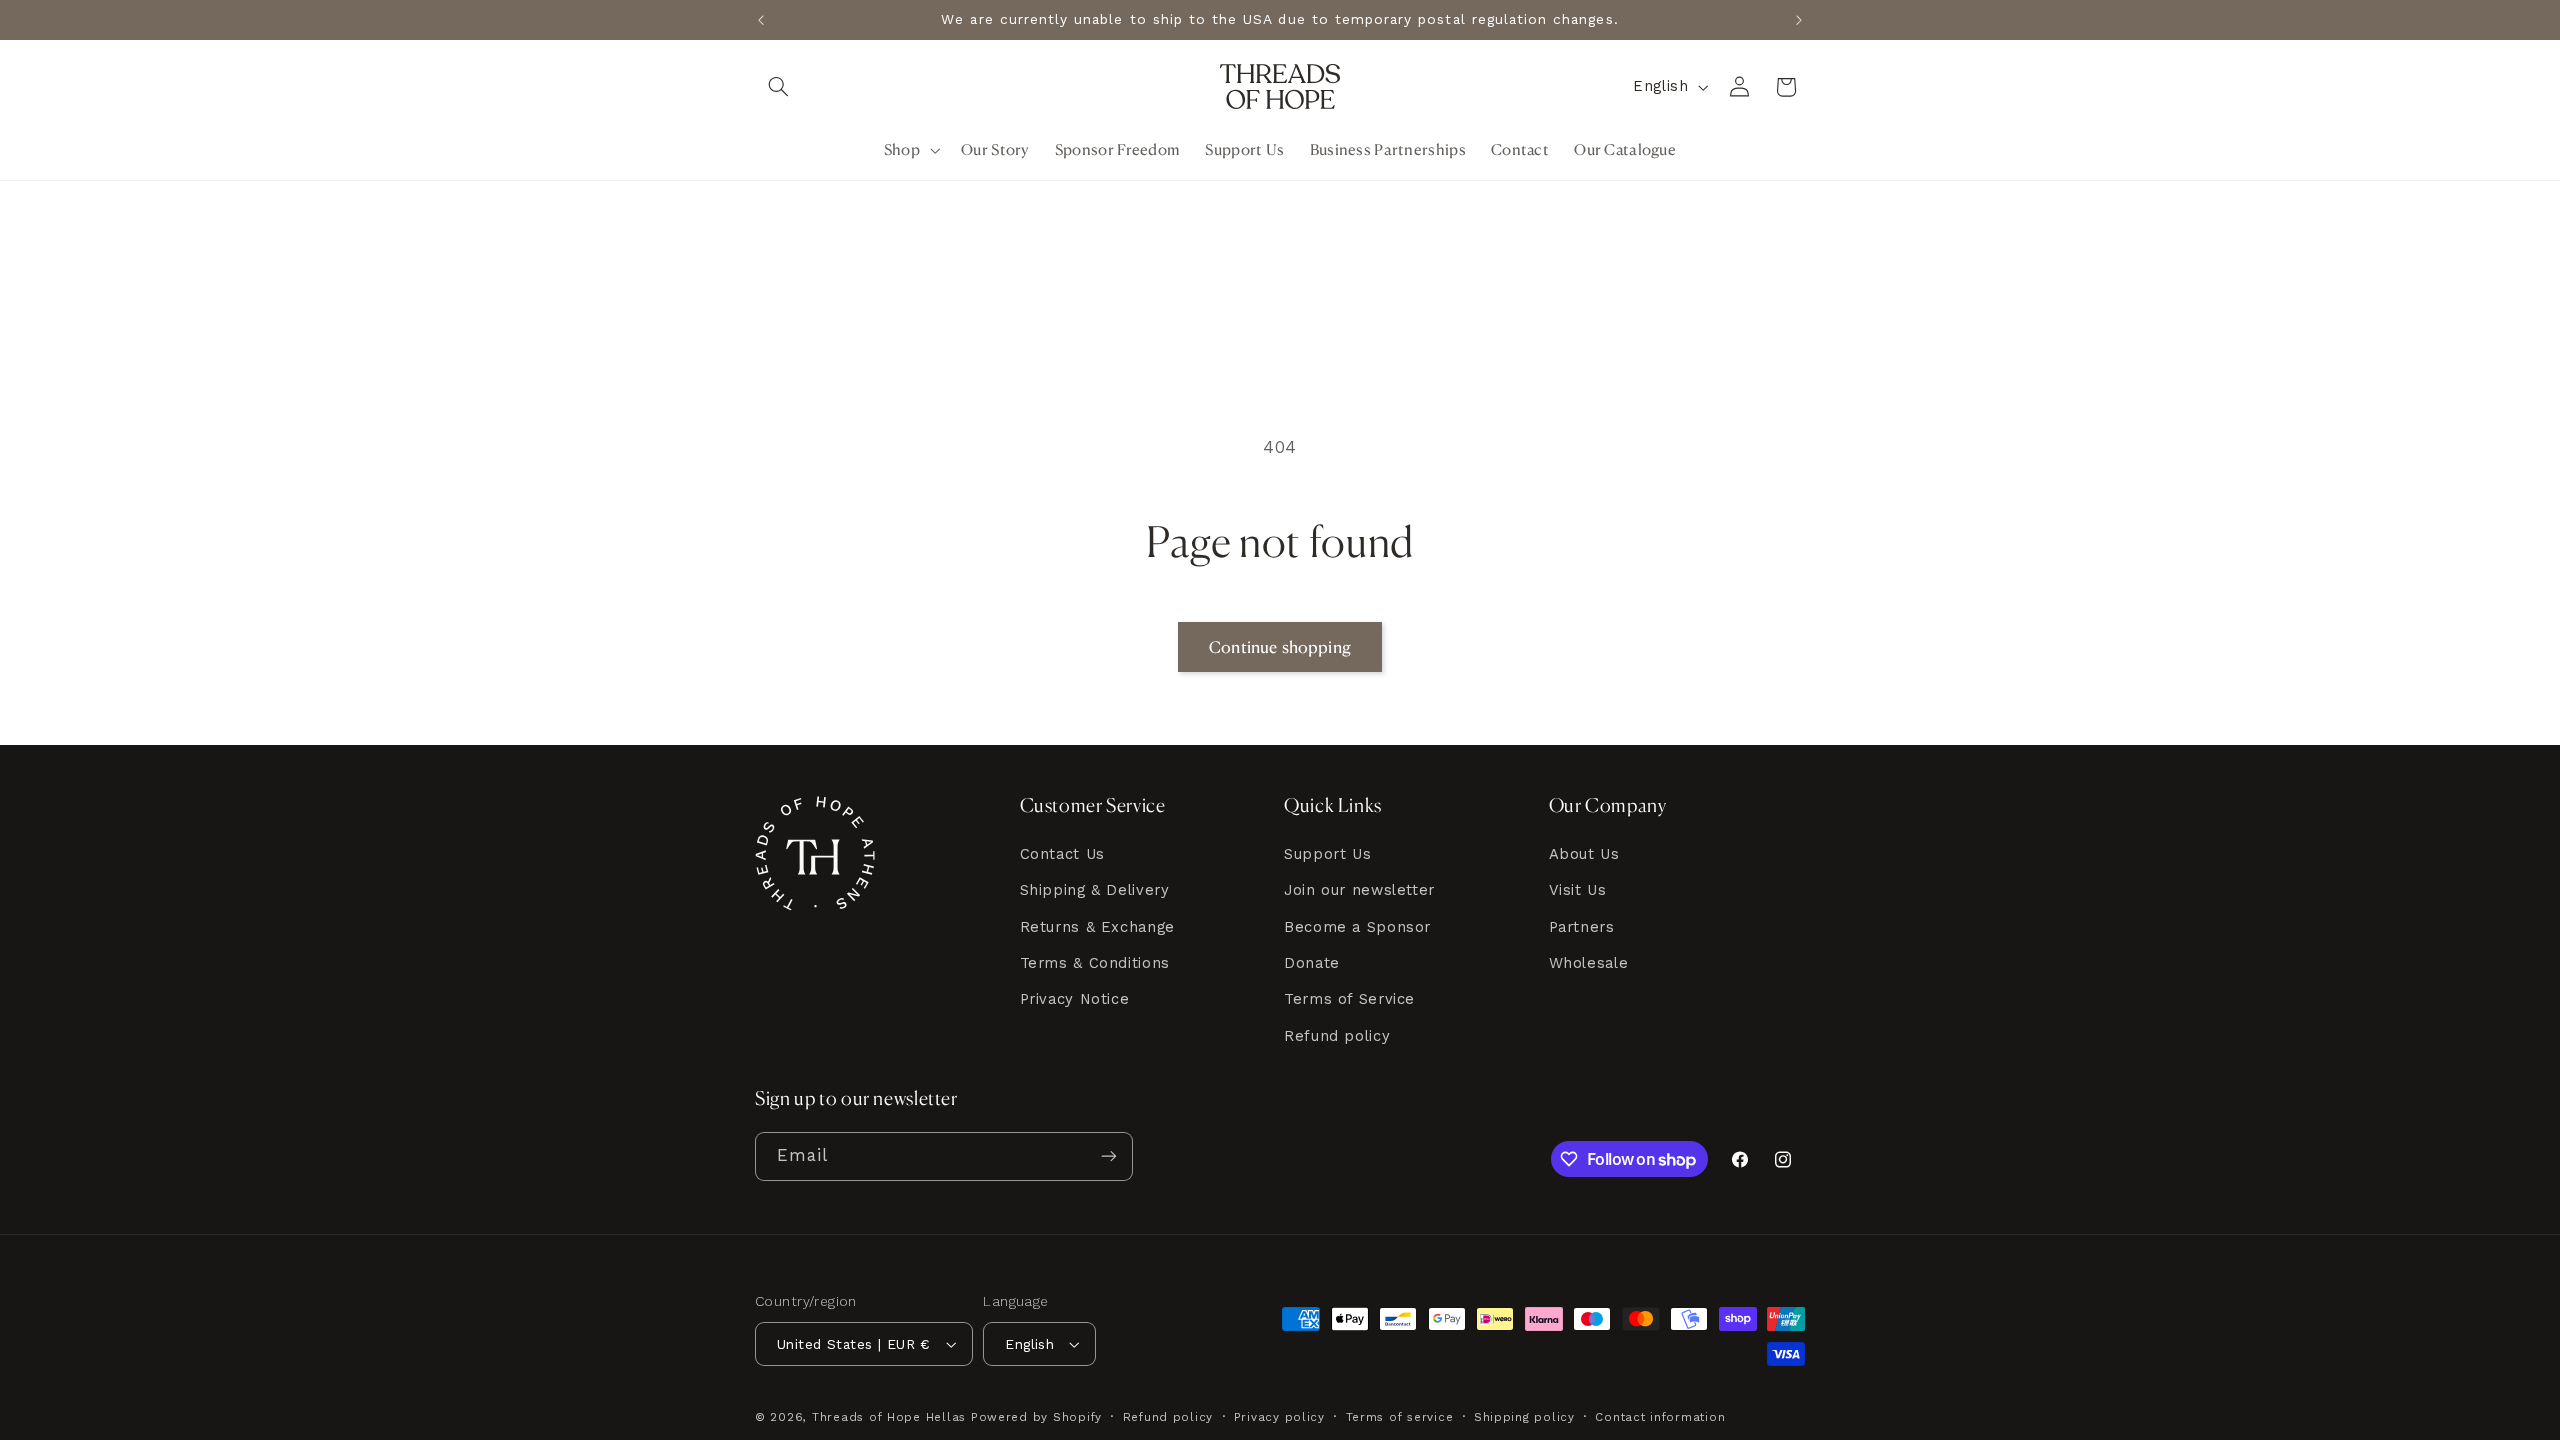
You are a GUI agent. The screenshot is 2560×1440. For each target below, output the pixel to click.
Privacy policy (1279, 1417)
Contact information (1660, 1417)
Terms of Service (1349, 999)
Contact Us (1062, 854)
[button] (778, 87)
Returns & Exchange (1097, 927)
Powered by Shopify (1036, 1417)
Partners (1582, 927)
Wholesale (1589, 963)
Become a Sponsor (1357, 927)
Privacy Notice (1075, 999)
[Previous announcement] (761, 20)
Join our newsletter (1359, 890)
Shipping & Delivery (1095, 890)
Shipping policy (1524, 1417)
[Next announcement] (1799, 20)
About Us (1584, 854)
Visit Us (1578, 890)
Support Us (1327, 854)
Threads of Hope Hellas (889, 1417)
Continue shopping (1280, 647)
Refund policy (1337, 1036)
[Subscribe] (1109, 1156)
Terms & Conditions (1095, 963)
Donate (1312, 963)
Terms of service (1400, 1417)
